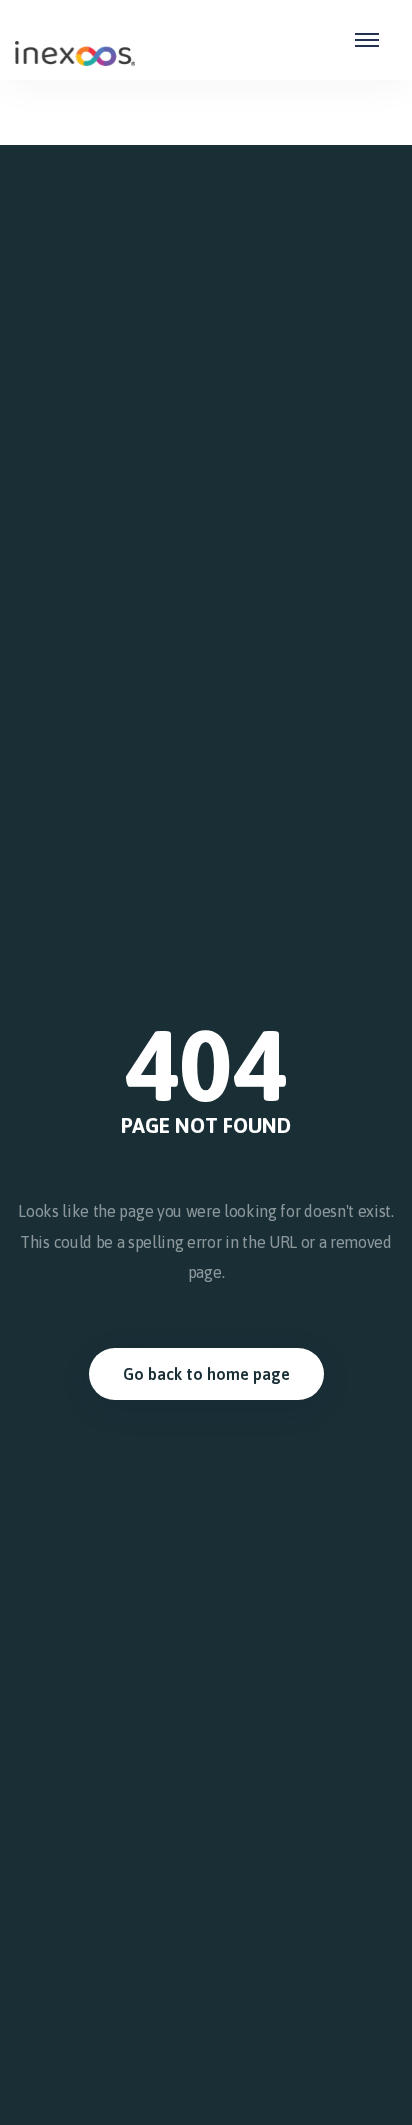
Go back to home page (206, 1374)
